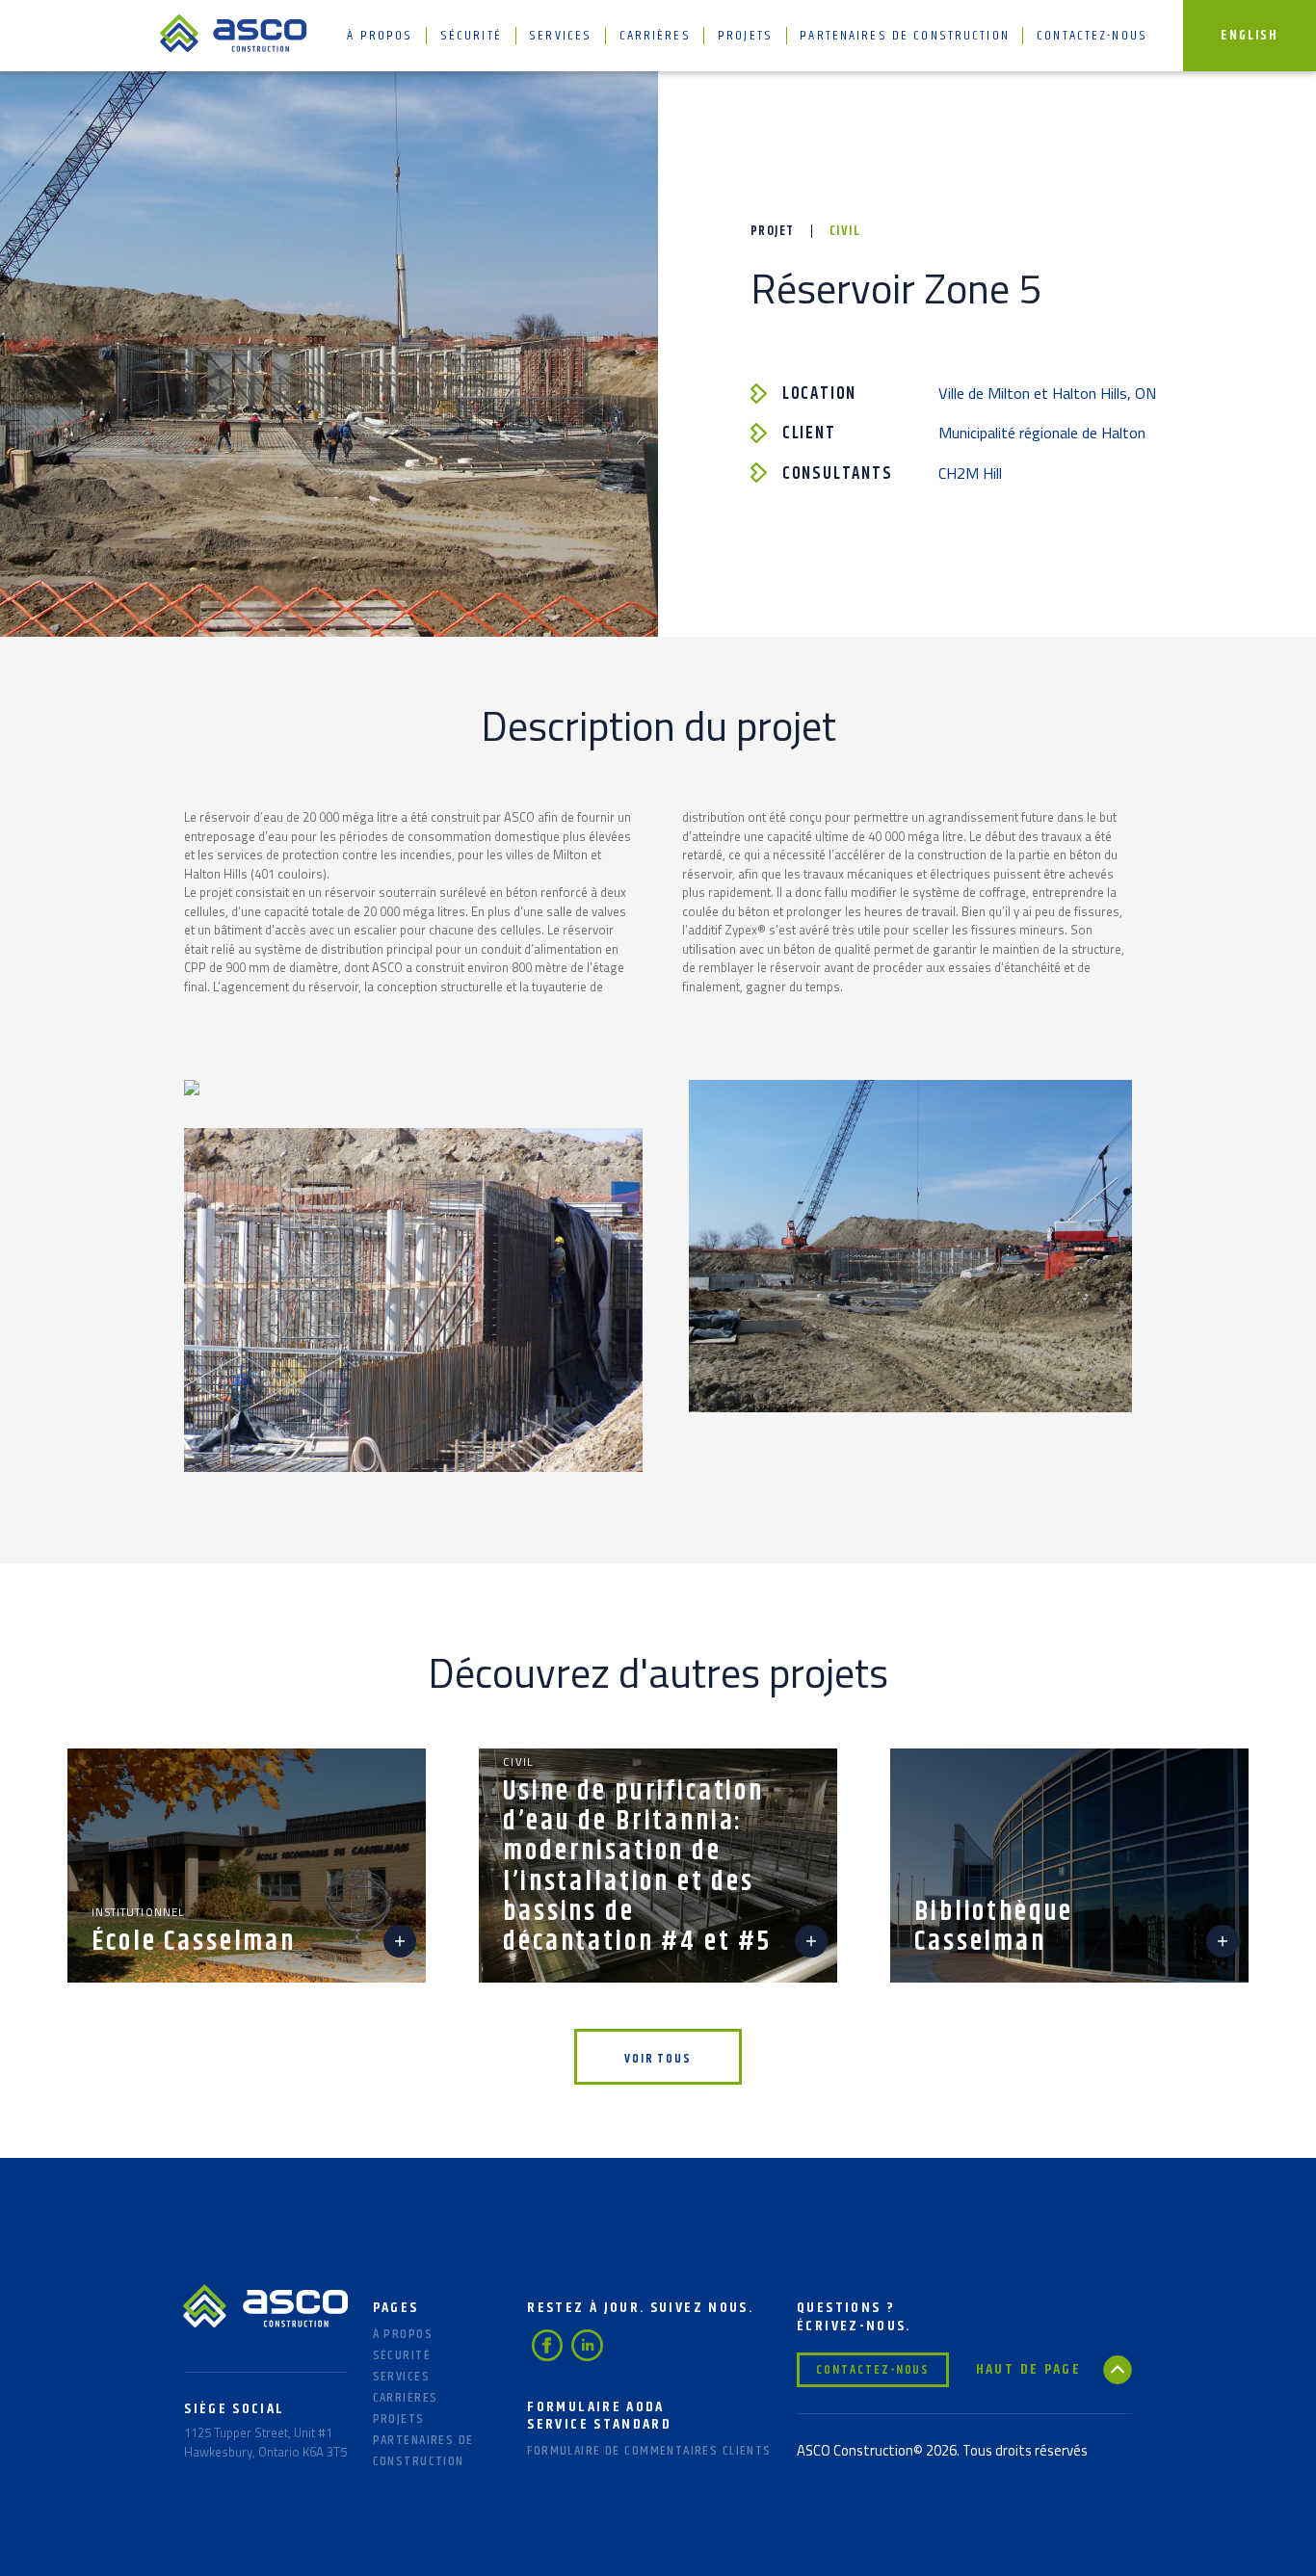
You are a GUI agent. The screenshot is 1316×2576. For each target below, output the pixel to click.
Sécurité (471, 36)
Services (560, 36)
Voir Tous (658, 2059)
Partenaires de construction (905, 36)
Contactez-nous (1092, 36)
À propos (380, 36)
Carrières (655, 36)
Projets (745, 36)
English (1249, 36)
